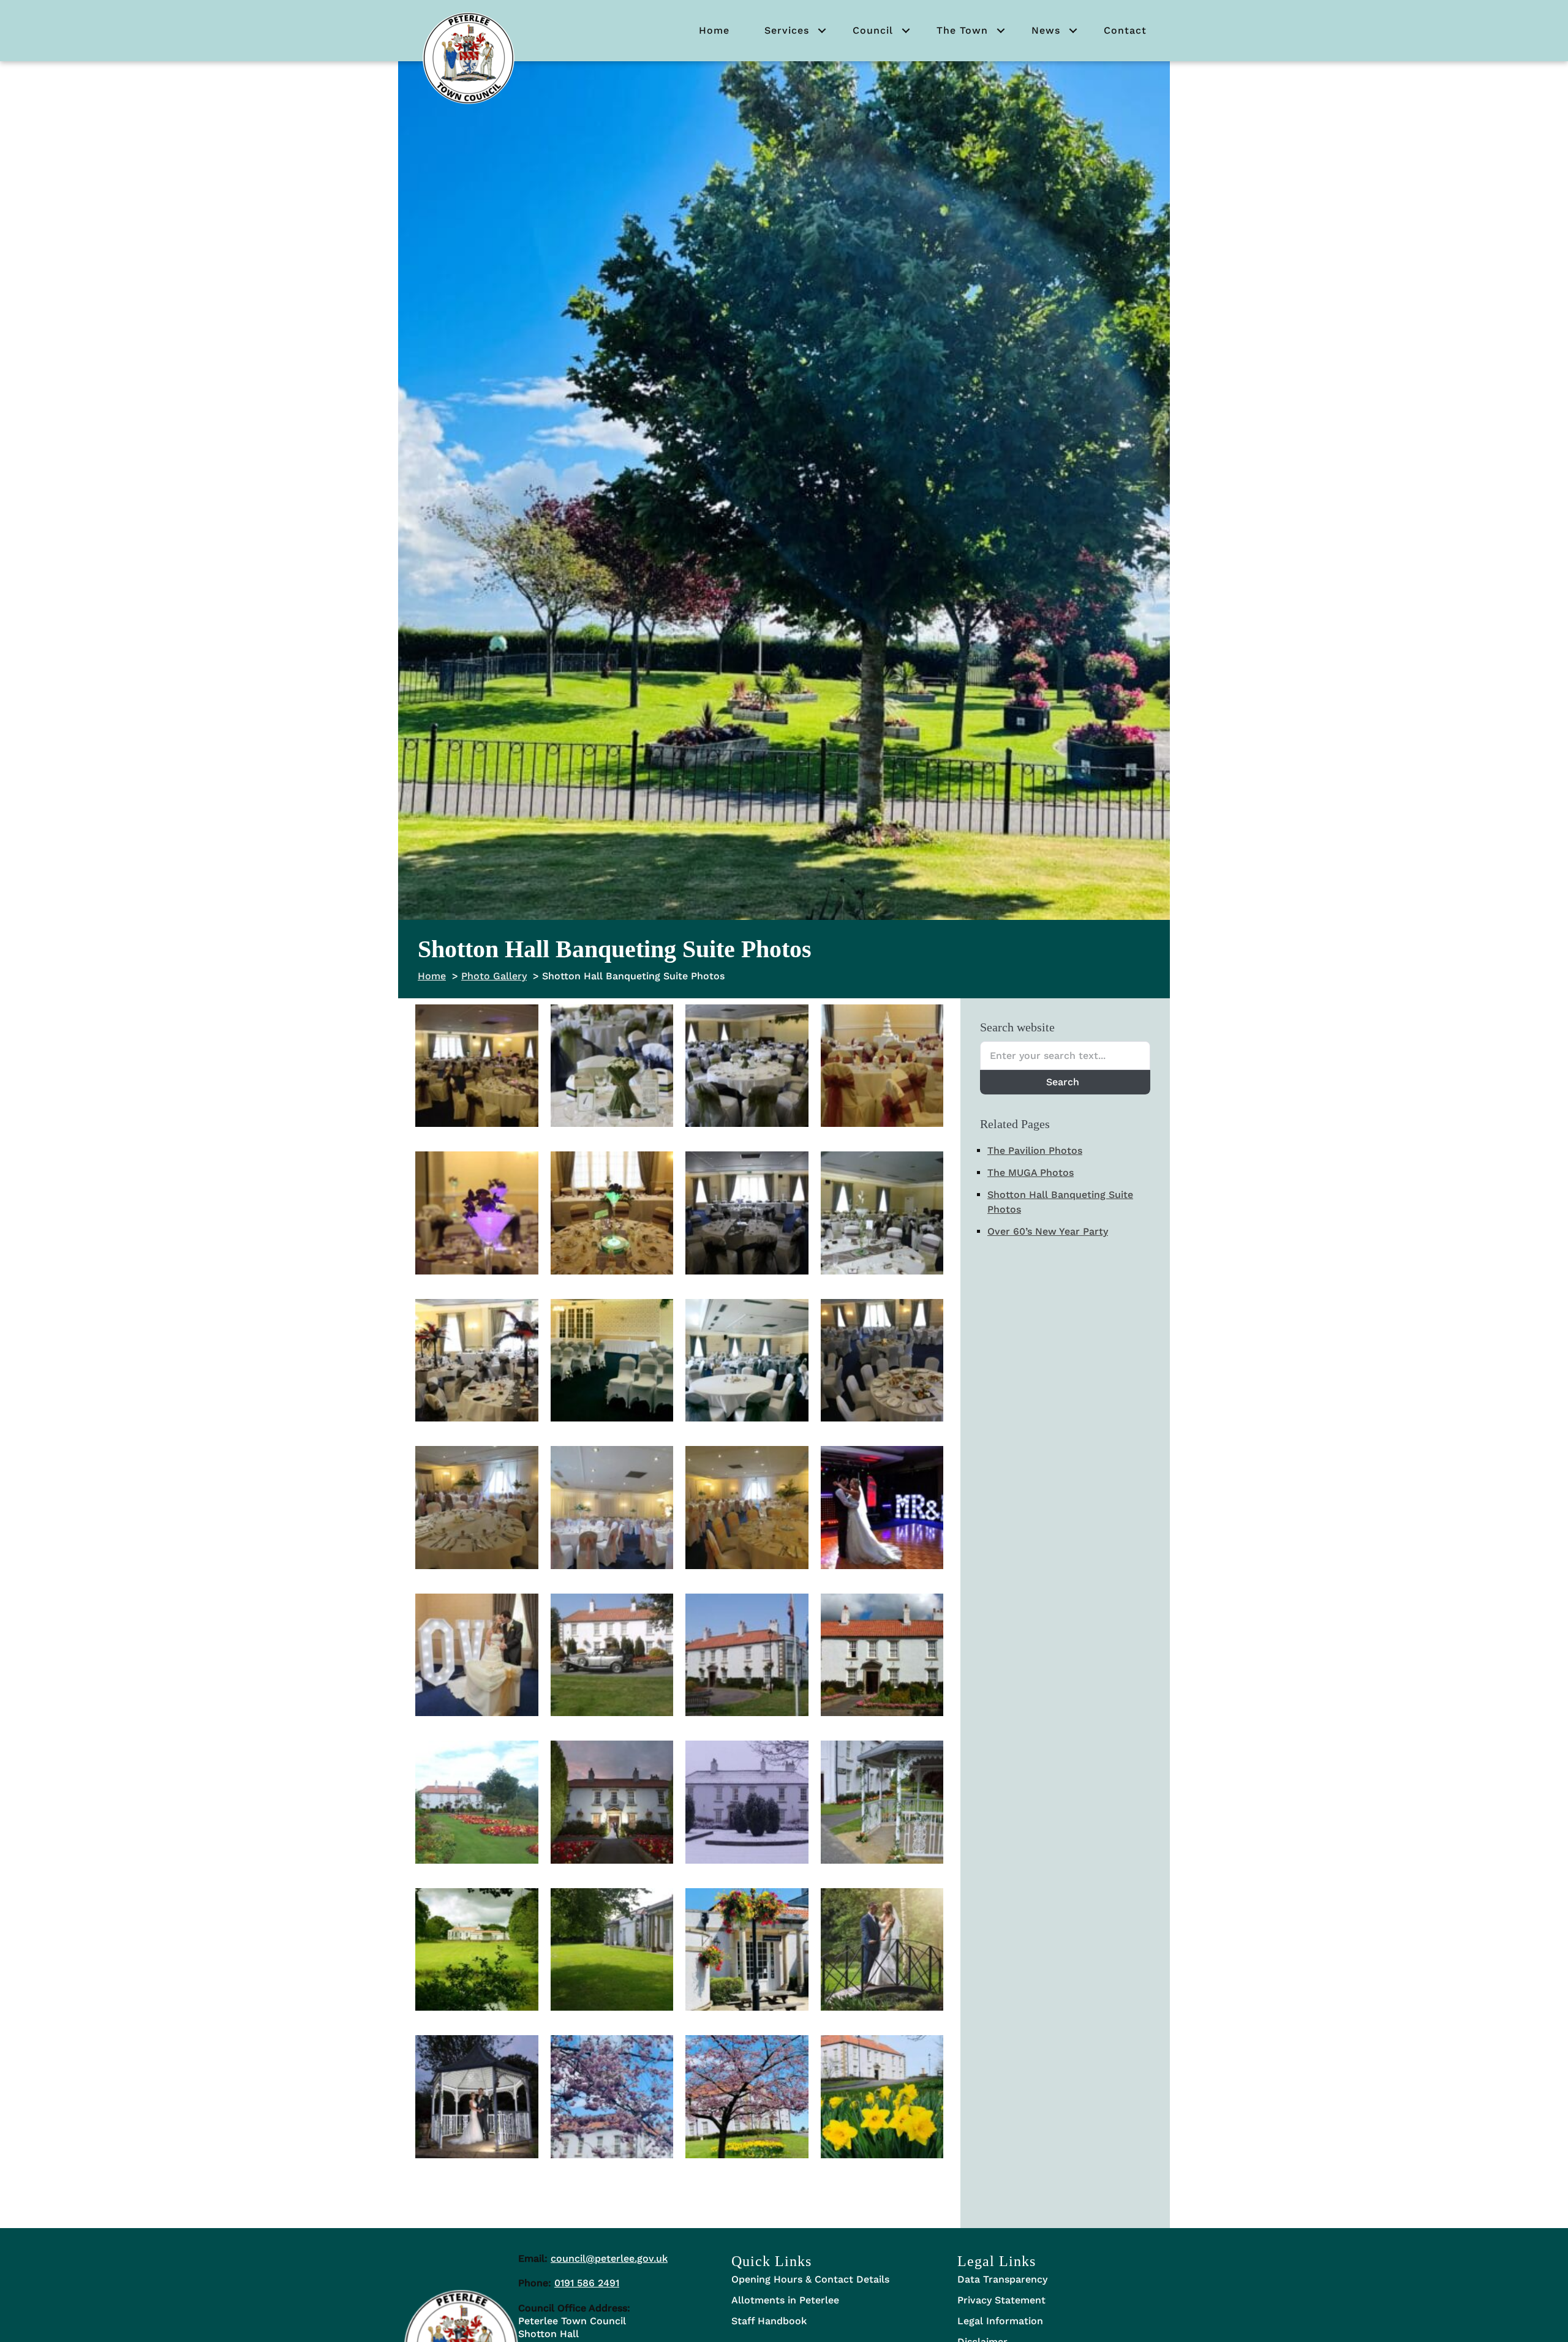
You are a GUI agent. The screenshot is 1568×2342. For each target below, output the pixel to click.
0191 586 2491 (587, 2283)
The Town (962, 30)
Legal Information (1000, 2321)
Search (1063, 1082)
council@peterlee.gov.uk (609, 2258)
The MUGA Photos (1031, 1173)
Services (787, 30)
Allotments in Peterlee (785, 2300)
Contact (1125, 30)
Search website (1017, 1027)
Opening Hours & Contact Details (810, 2279)
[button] (822, 31)
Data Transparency (1002, 2279)
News (1046, 30)
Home (714, 30)
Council (873, 30)
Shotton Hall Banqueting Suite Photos (1060, 1202)
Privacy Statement (1001, 2300)
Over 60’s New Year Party (1048, 1231)
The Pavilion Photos (1035, 1150)
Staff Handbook (769, 2321)
